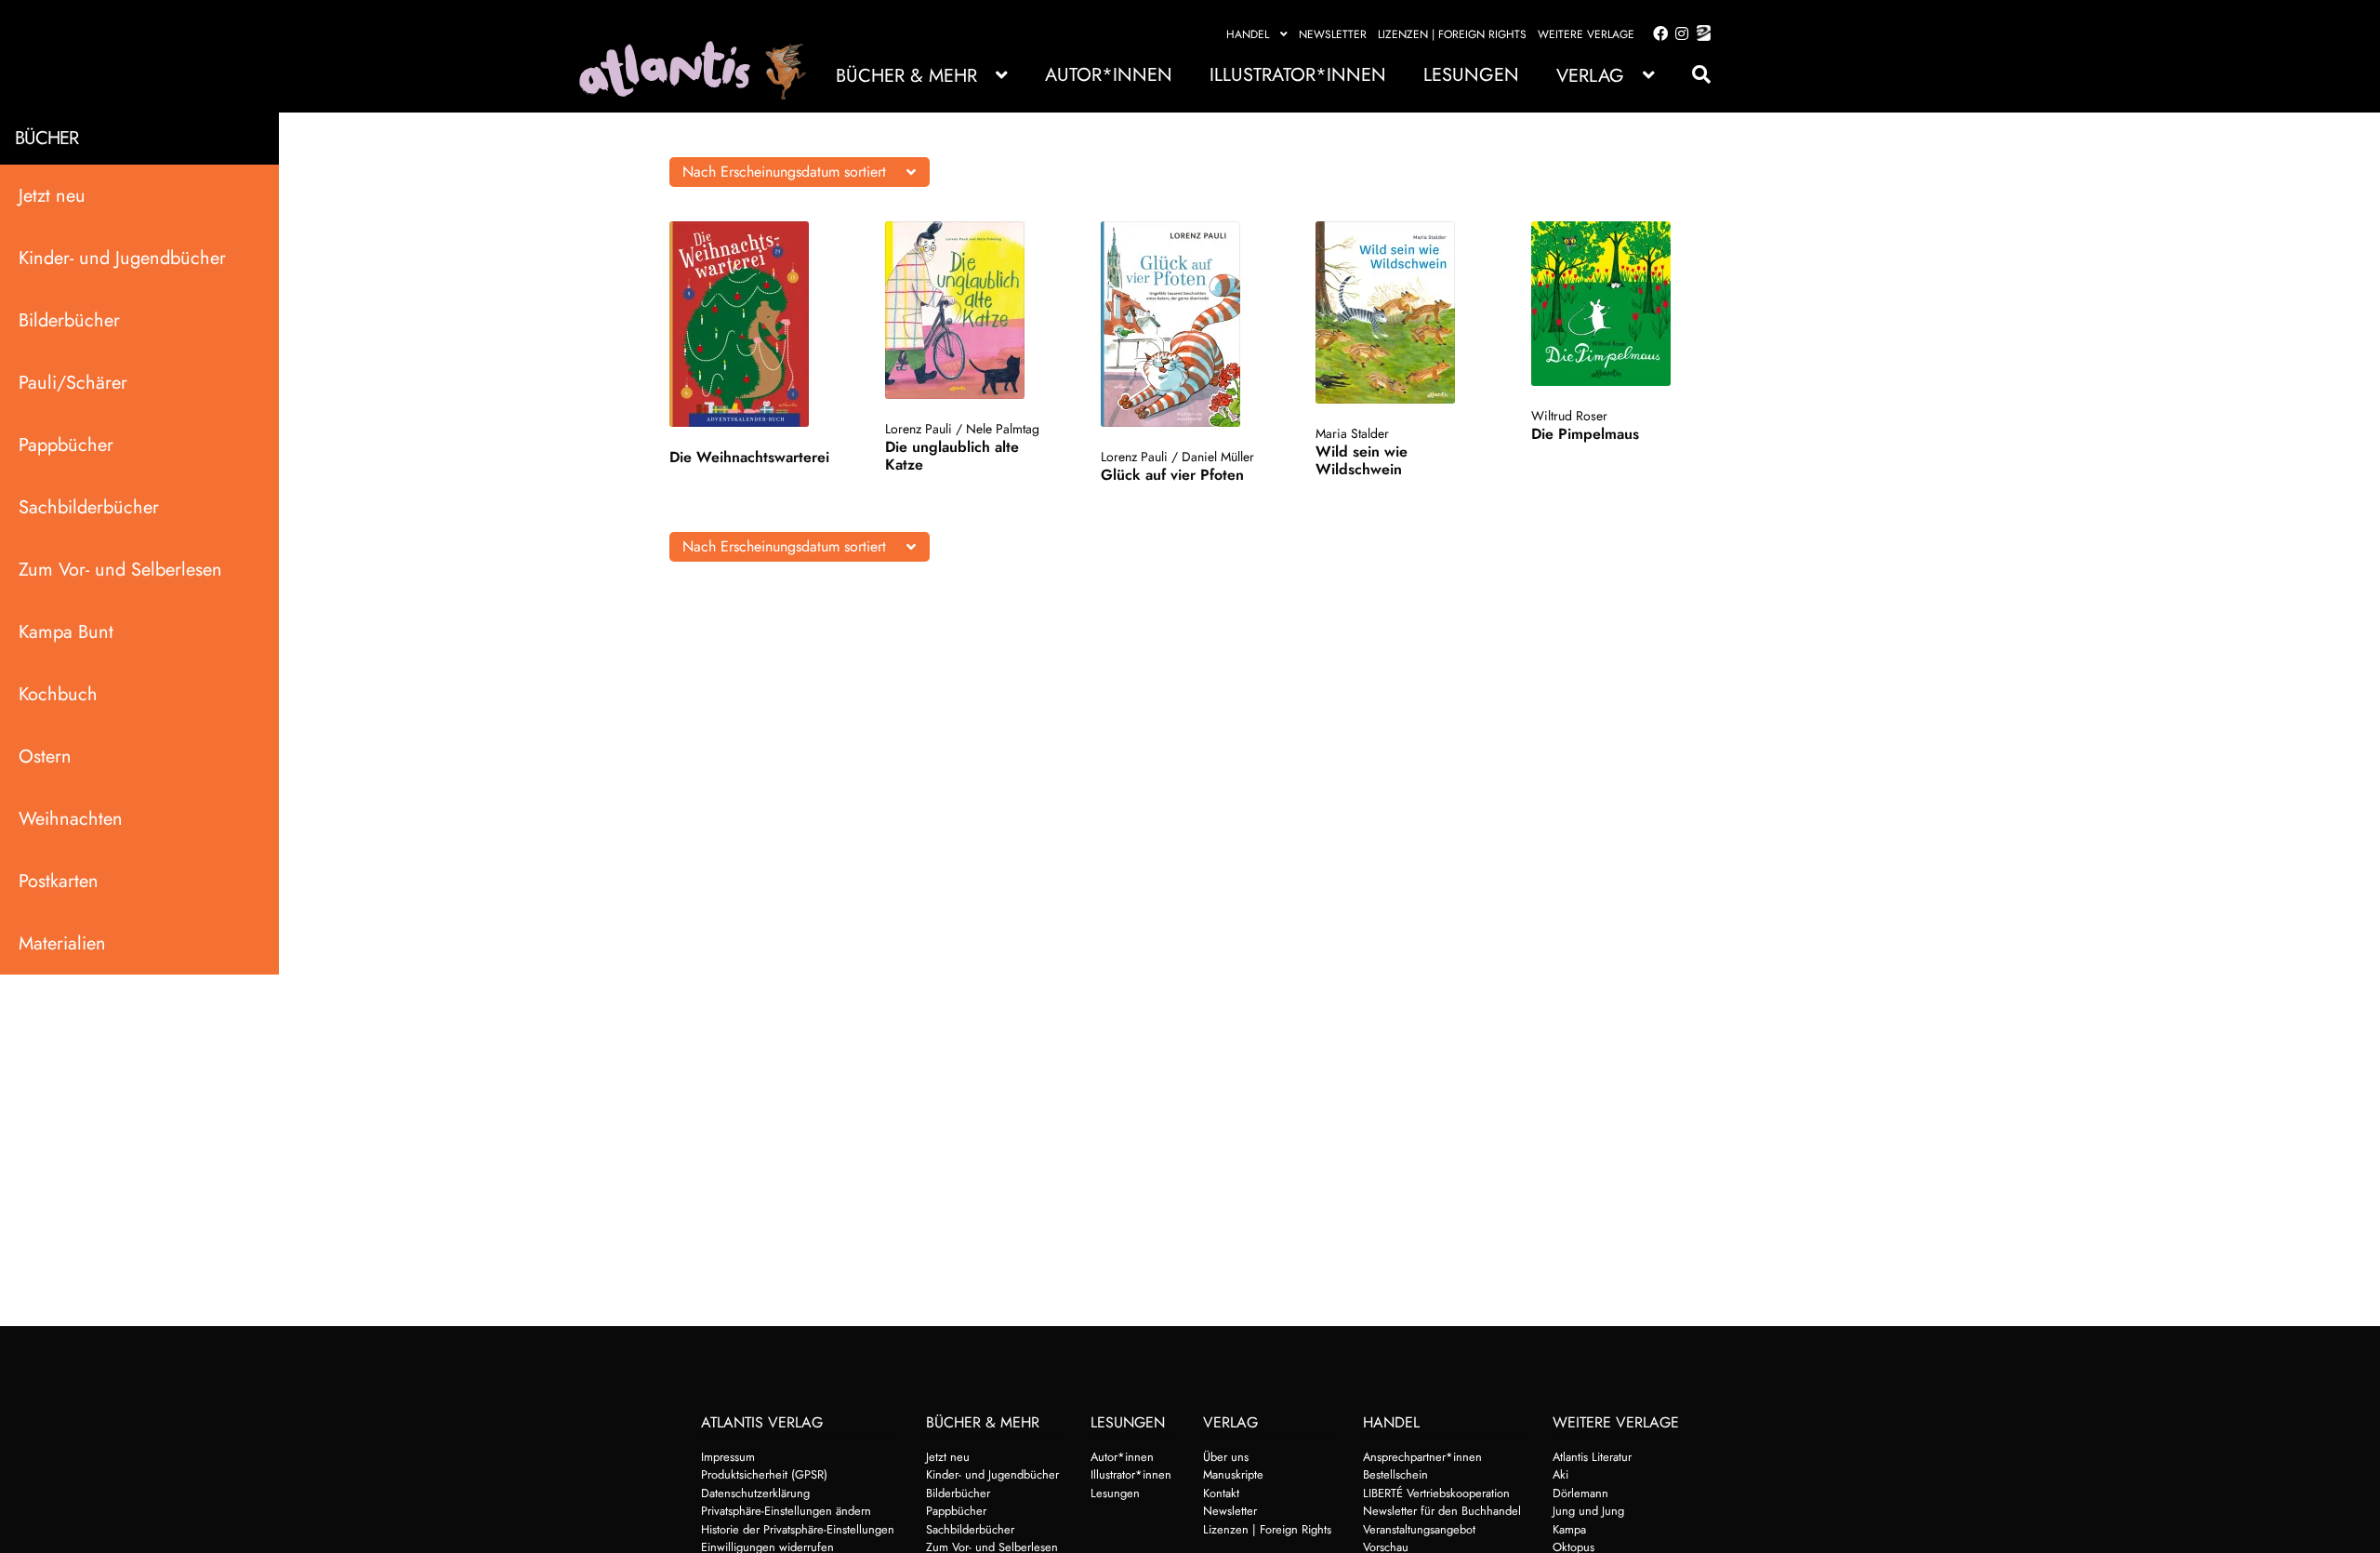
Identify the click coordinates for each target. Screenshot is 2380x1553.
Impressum (728, 1457)
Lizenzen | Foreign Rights (1452, 34)
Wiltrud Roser (1569, 416)
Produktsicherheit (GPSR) (764, 1474)
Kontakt (1221, 1493)
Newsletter (1333, 34)
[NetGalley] (1700, 34)
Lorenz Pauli (919, 429)
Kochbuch (58, 694)
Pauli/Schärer (73, 383)
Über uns (1226, 1457)
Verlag (1590, 76)
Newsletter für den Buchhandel (1442, 1511)
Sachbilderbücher (89, 507)
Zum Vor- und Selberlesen (120, 570)
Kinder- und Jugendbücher (122, 258)
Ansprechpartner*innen (1422, 1457)
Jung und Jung (1588, 1511)
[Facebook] (1657, 34)
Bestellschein (1395, 1474)
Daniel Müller (1218, 457)
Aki (1560, 1474)
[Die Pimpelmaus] (1619, 304)
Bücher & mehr (906, 76)
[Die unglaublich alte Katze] (973, 310)
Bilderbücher (69, 320)
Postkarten (59, 881)
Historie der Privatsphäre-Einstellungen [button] (798, 1529)
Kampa (1569, 1529)
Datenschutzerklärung (755, 1493)
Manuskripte (1233, 1474)
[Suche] (1692, 75)
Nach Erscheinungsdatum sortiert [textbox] (784, 172)
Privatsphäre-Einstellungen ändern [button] (786, 1511)
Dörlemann (1580, 1493)
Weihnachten (71, 819)
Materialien (62, 943)
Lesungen (1471, 75)
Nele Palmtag (1003, 429)
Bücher (46, 138)
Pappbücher (66, 445)
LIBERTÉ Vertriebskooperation (1436, 1493)
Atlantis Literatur (1592, 1457)
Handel (1248, 34)
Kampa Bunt (66, 632)
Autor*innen (1109, 75)
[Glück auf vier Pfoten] (1189, 324)
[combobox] (800, 172)
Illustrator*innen (1298, 75)
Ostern (45, 757)
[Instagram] (1679, 34)
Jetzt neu (52, 196)
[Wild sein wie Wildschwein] (1403, 312)
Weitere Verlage (1586, 34)
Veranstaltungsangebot (1419, 1529)
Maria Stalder (1352, 433)
